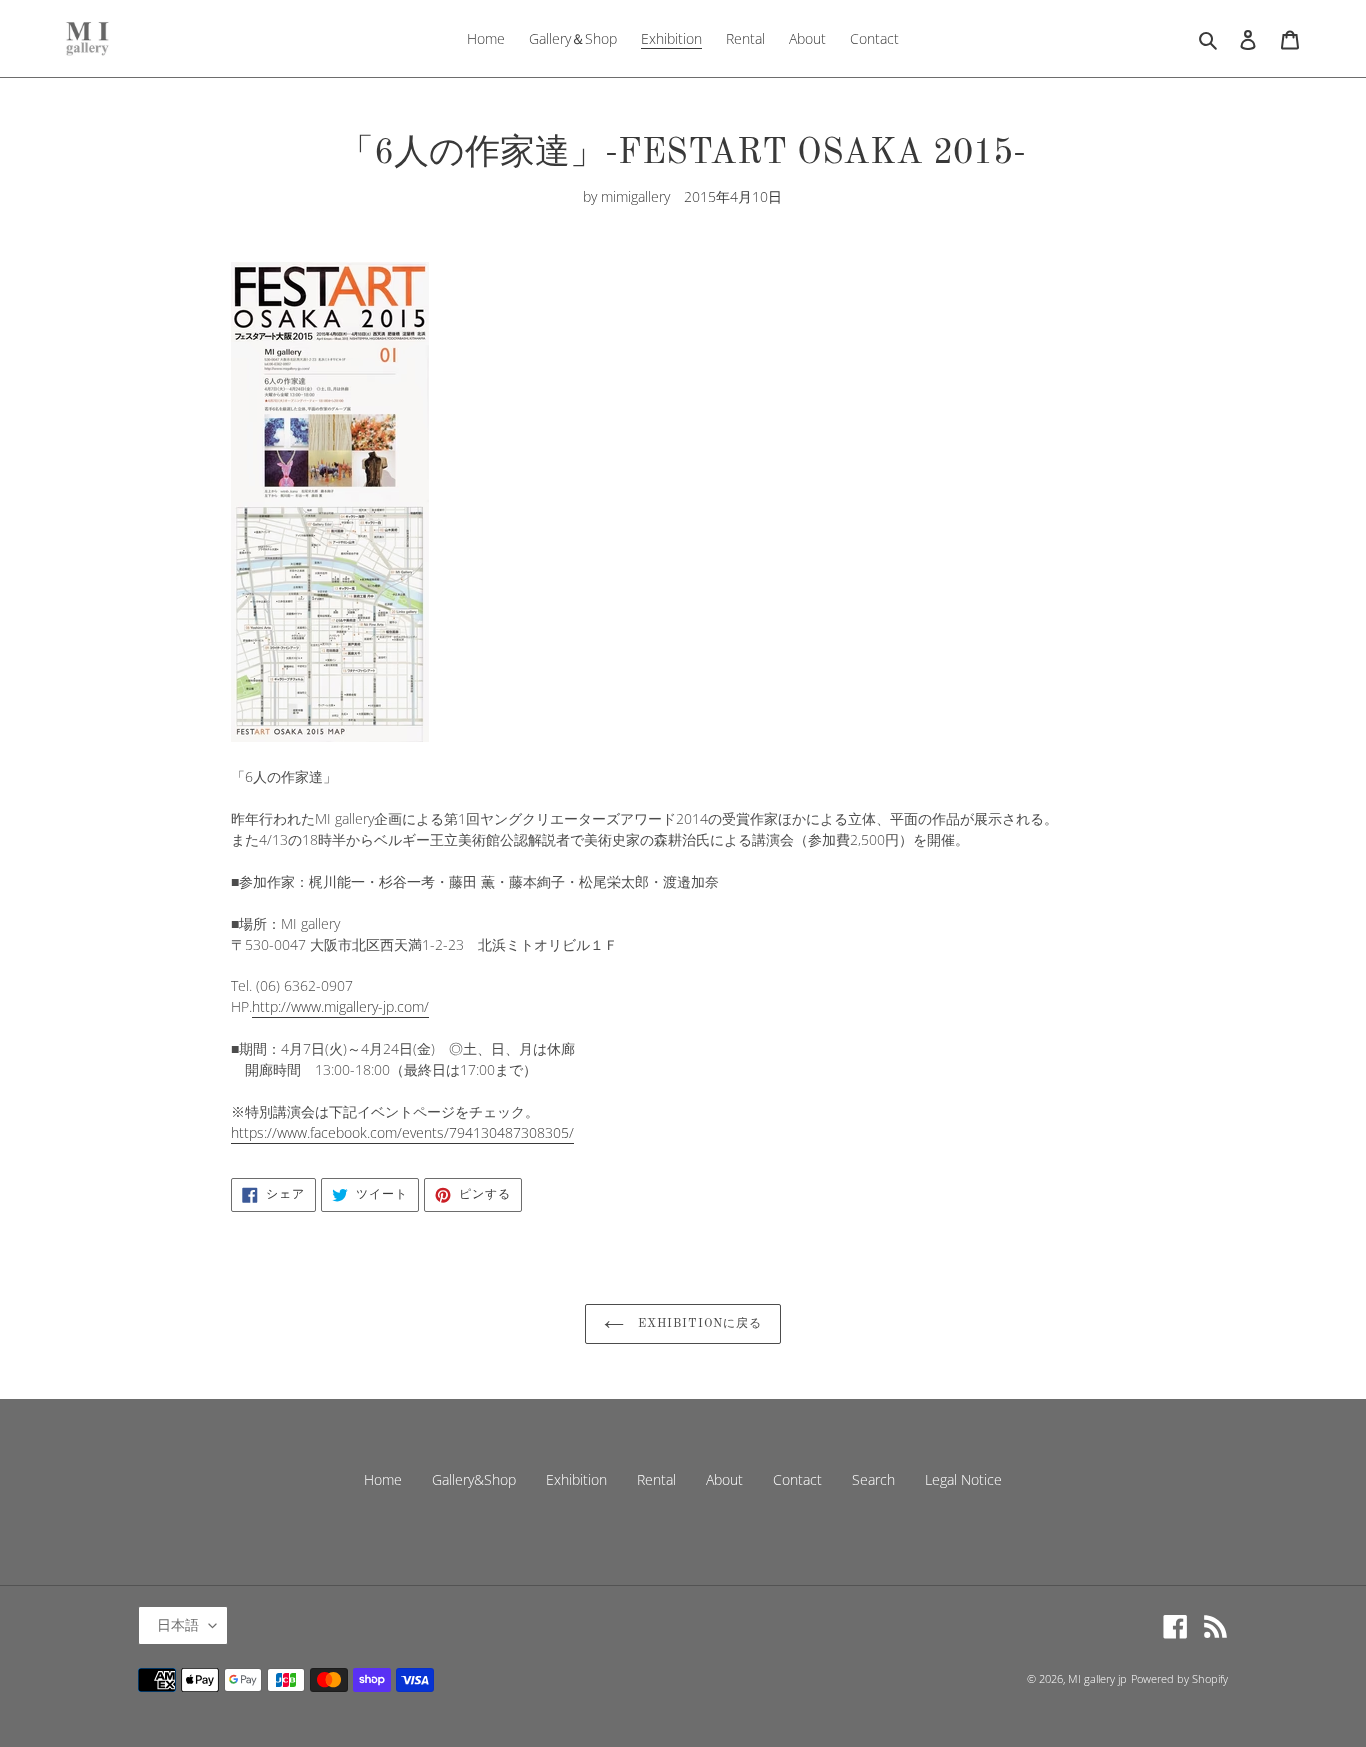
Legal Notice (963, 1479)
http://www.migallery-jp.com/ (340, 1006)
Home (383, 1479)
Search (873, 1479)
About (724, 1479)
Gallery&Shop (474, 1479)
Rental (656, 1479)
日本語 (178, 1624)
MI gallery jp (1097, 1678)
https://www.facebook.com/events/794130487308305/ (402, 1132)
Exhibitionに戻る (697, 1324)
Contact (797, 1479)
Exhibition (576, 1479)
